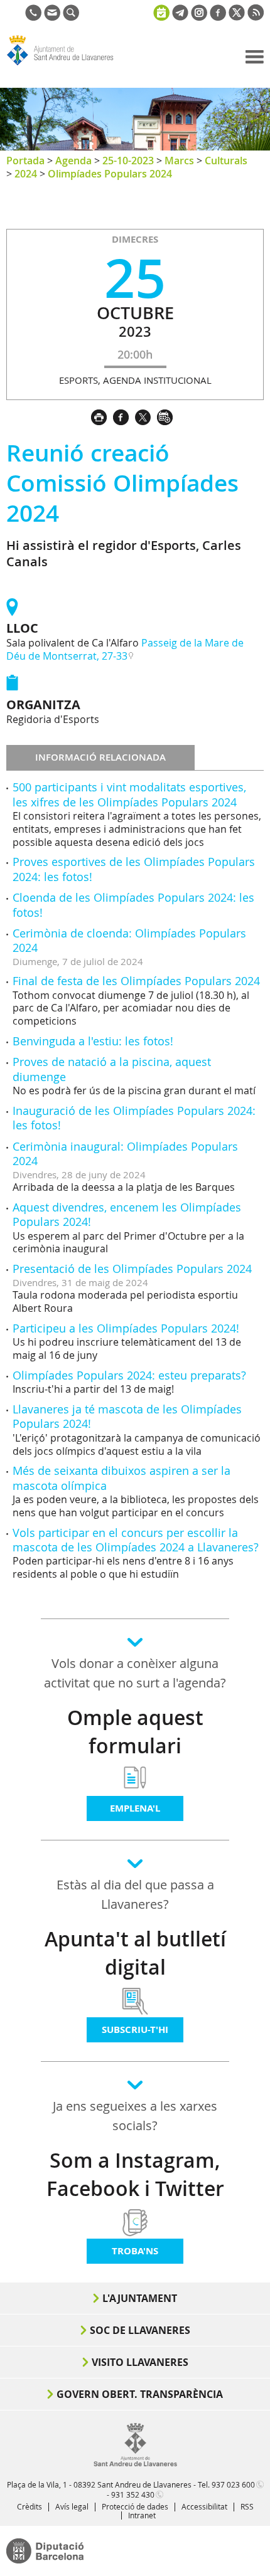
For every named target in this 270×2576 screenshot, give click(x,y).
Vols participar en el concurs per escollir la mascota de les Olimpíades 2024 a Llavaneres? (136, 1540)
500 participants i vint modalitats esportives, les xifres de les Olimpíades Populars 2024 (129, 794)
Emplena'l (135, 1808)
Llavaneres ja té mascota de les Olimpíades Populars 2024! (127, 1416)
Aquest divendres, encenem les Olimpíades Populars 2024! (127, 1214)
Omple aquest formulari (135, 1732)
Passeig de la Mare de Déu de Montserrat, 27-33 (125, 649)
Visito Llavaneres (140, 2362)
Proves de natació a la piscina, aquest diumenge (112, 1069)
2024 (26, 174)
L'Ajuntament (140, 2298)
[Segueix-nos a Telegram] (180, 17)
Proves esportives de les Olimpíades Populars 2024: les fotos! (134, 869)
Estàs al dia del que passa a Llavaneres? (135, 1894)
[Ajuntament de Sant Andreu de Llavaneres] (135, 2464)
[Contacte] (52, 17)
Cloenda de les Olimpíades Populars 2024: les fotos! (133, 905)
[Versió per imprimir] (102, 416)
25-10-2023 (128, 161)
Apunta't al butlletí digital (135, 1953)
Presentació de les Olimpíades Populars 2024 (132, 1269)
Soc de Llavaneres (140, 2330)
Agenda (73, 161)
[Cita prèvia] (161, 11)
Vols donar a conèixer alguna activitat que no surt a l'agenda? (135, 1673)
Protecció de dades (135, 2506)
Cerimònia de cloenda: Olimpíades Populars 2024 (129, 940)
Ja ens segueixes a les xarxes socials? (135, 2116)
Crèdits (30, 2506)
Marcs (179, 161)
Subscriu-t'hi (135, 2030)
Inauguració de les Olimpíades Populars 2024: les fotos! (134, 1118)
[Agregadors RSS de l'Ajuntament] (256, 17)
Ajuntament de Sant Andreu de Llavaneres (67, 65)
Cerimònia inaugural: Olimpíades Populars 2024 (125, 1153)
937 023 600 (233, 2484)
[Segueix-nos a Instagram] (199, 17)
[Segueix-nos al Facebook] (218, 17)
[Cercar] (71, 17)
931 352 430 (133, 2494)
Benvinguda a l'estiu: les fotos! (93, 1041)
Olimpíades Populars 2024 (110, 174)
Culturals (226, 161)
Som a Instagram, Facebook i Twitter (135, 2174)
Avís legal (72, 2506)
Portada (25, 161)
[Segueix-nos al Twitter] (237, 17)
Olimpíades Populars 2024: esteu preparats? (129, 1375)
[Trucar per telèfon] (33, 17)
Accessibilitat (204, 2506)
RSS (247, 2506)
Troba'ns (135, 2251)
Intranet (142, 2515)
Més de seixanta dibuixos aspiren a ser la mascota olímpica (121, 1478)
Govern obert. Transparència (140, 2394)
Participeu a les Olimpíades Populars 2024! (126, 1328)
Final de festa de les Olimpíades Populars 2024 (136, 981)
